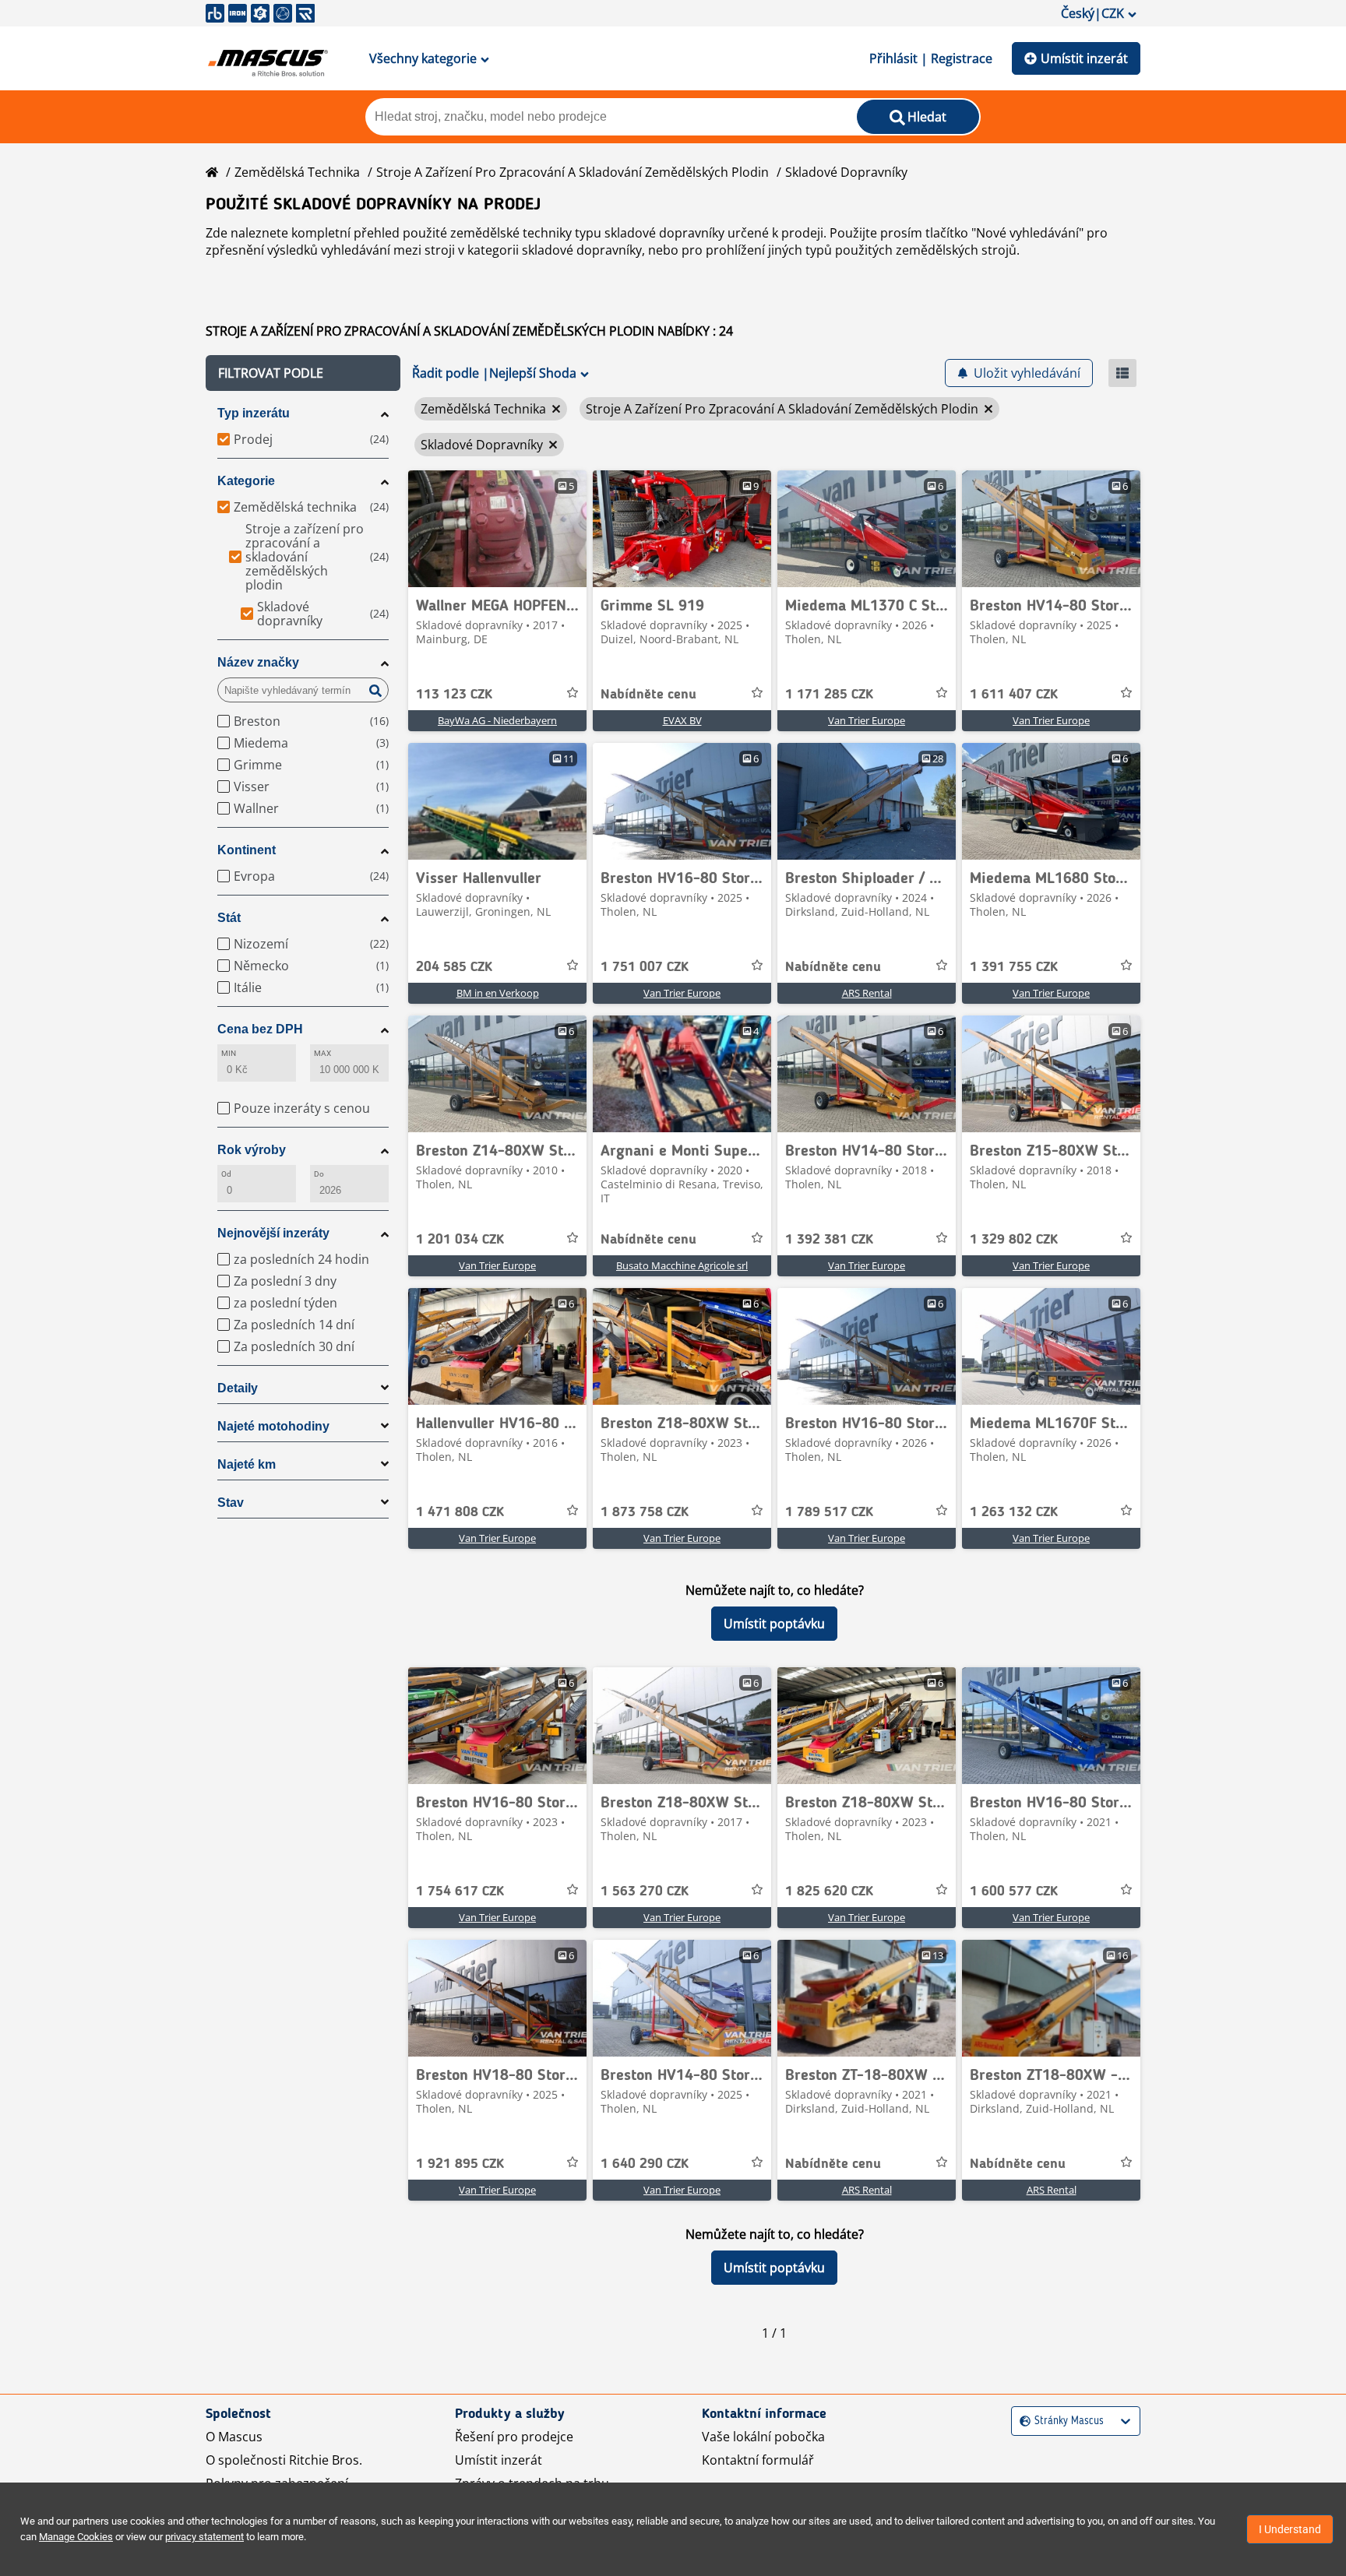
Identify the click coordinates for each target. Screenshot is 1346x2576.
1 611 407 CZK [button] (1014, 695)
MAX (322, 1053)
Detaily (238, 1388)
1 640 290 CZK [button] (645, 2164)
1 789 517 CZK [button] (829, 1512)
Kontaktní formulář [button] (758, 2460)
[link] (497, 529)
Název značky (258, 662)
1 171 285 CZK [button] (829, 695)
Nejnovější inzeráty (273, 1233)
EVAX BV (682, 720)
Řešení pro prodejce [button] (514, 2437)
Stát (229, 918)
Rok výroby (252, 1150)
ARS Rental (867, 993)
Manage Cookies (76, 2537)
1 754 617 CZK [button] (460, 1892)
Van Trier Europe (867, 720)
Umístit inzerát (1084, 58)
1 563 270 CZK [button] (645, 1892)
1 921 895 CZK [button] (460, 2164)
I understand (1290, 2529)
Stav (231, 1503)
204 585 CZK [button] (454, 967)
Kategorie (246, 481)
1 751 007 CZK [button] (645, 967)
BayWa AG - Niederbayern (497, 720)
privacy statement (204, 2537)
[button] (303, 373)
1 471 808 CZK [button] (460, 1512)
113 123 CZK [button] (454, 695)
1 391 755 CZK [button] (1014, 967)
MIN (229, 1053)
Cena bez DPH (260, 1029)
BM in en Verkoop (498, 993)
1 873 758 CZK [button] (645, 1512)
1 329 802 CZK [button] (1014, 1240)
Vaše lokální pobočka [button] (763, 2437)
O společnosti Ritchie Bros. (284, 2460)
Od (226, 1174)
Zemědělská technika (297, 172)
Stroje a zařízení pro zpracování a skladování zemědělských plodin (573, 172)
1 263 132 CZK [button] (1014, 1512)
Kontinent (247, 850)
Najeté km (247, 1464)
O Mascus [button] (234, 2437)
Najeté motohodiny (273, 1426)
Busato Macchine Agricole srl (682, 1265)
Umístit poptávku (774, 1624)
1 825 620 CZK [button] (829, 1892)
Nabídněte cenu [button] (648, 695)
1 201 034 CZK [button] (460, 1240)
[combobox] (1022, 2421)
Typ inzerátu (254, 413)
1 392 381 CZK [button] (829, 1240)
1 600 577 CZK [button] (1014, 1892)
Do (319, 1174)
